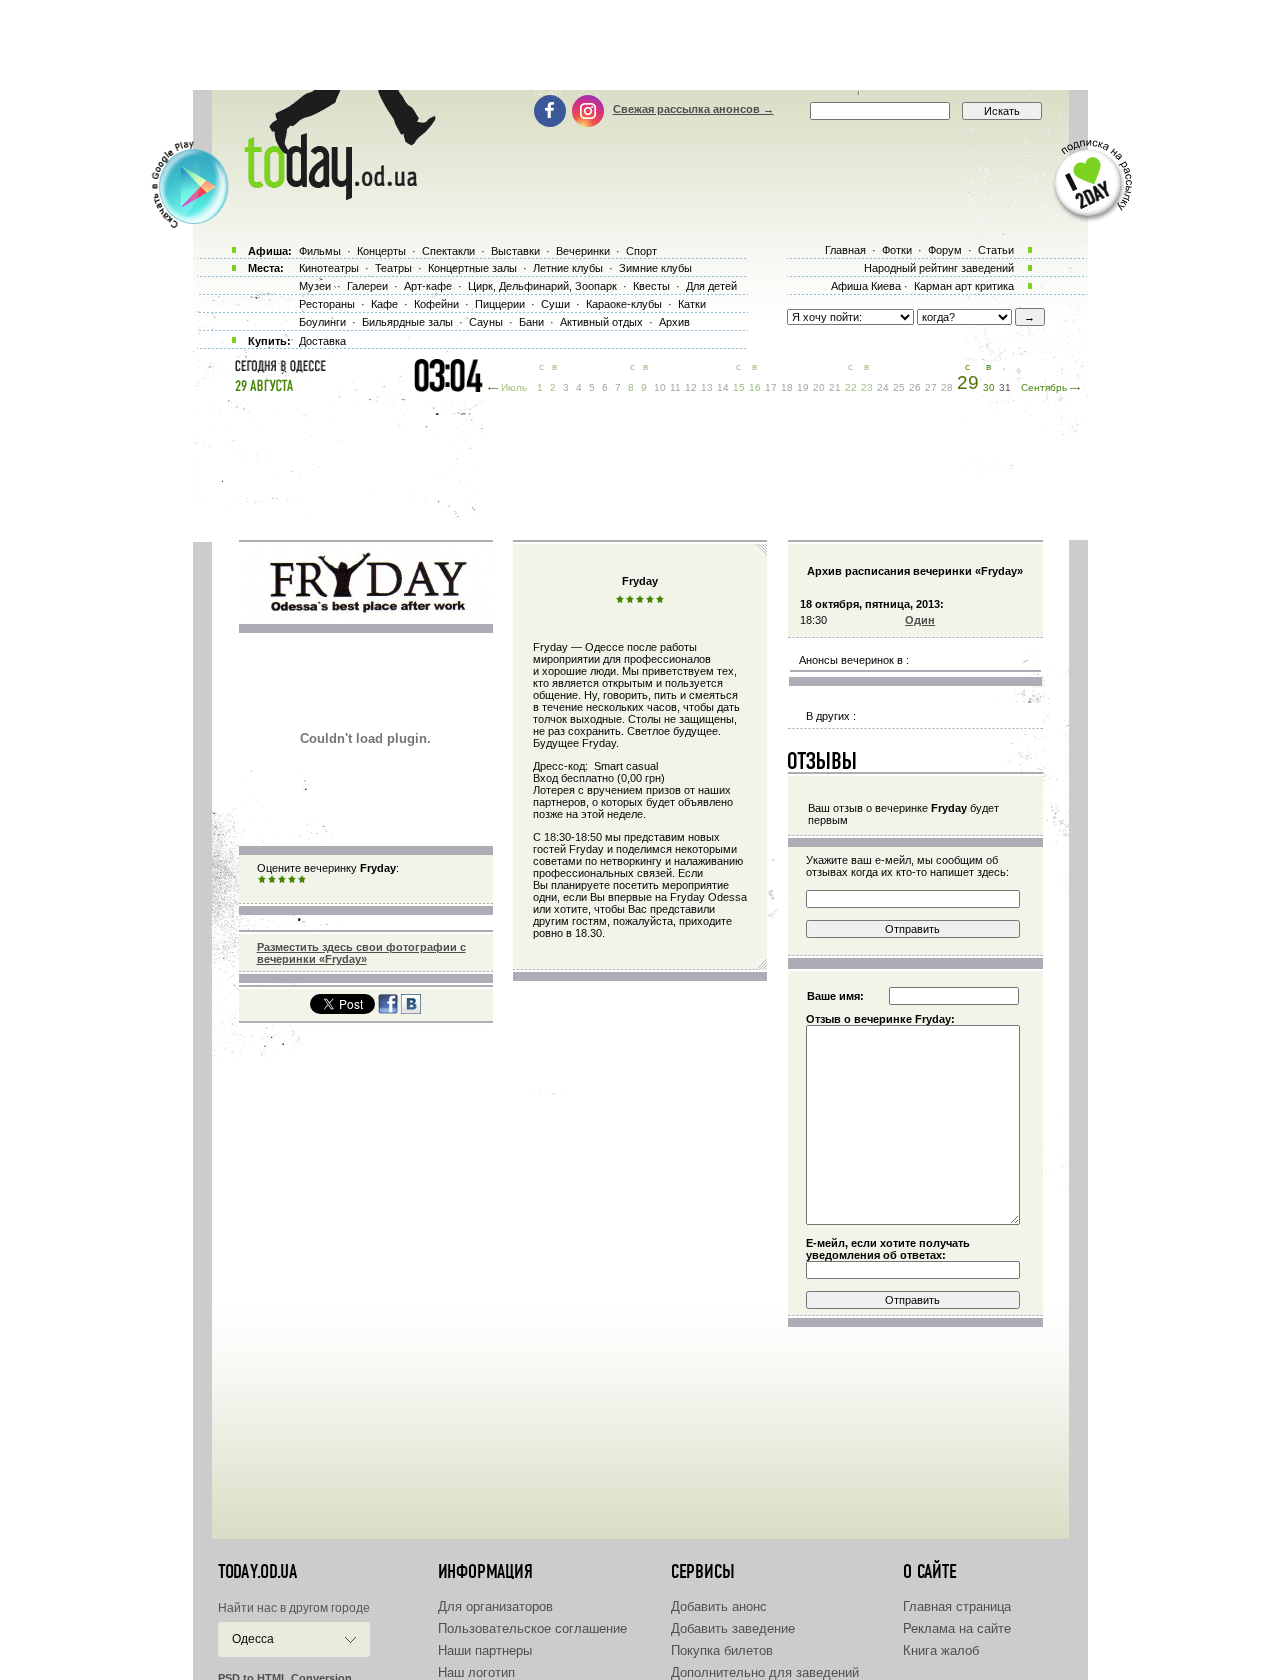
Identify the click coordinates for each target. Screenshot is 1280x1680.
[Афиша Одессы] (330, 195)
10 (660, 387)
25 (899, 387)
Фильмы (320, 251)
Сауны (486, 322)
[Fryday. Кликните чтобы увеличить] (366, 618)
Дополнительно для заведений (765, 1672)
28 (947, 387)
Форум (945, 250)
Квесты (651, 286)
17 (771, 387)
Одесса (253, 1639)
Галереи (367, 286)
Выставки (515, 251)
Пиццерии (500, 304)
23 (867, 387)
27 (931, 387)
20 (819, 387)
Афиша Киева (866, 286)
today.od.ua (257, 1572)
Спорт (641, 251)
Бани (531, 322)
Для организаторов (495, 1606)
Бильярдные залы (407, 322)
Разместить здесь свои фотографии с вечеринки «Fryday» (361, 953)
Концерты (381, 251)
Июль (514, 387)
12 (691, 387)
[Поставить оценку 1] (262, 880)
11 (675, 387)
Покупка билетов (722, 1650)
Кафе (384, 304)
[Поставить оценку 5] (302, 880)
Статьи (996, 250)
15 (739, 387)
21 (835, 387)
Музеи (315, 286)
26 (915, 387)
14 (723, 387)
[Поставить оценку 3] (282, 880)
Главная (845, 250)
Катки (692, 304)
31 (1005, 387)
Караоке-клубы (624, 304)
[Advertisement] (640, 45)
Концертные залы (472, 268)
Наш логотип (476, 1672)
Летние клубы (568, 268)
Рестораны (327, 304)
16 (755, 387)
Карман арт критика (964, 286)
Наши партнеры (485, 1650)
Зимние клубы (655, 268)
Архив (674, 322)
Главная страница (957, 1606)
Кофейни (436, 304)
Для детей (711, 286)
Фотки (897, 250)
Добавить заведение (733, 1628)
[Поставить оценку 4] (292, 880)
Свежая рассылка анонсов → (693, 109)
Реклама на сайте (957, 1628)
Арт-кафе (428, 286)
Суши (555, 304)
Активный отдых (601, 322)
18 (787, 387)
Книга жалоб (941, 1650)
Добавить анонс (719, 1606)
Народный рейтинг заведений (939, 268)
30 (989, 387)
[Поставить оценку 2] (272, 880)
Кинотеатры (329, 268)
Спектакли (448, 251)
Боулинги (322, 322)
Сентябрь (1044, 387)
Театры (393, 268)
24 (883, 387)
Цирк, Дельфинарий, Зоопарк (542, 286)
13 (707, 387)
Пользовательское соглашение (532, 1628)
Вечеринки (583, 251)
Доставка (322, 341)
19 (803, 387)
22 (851, 387)
